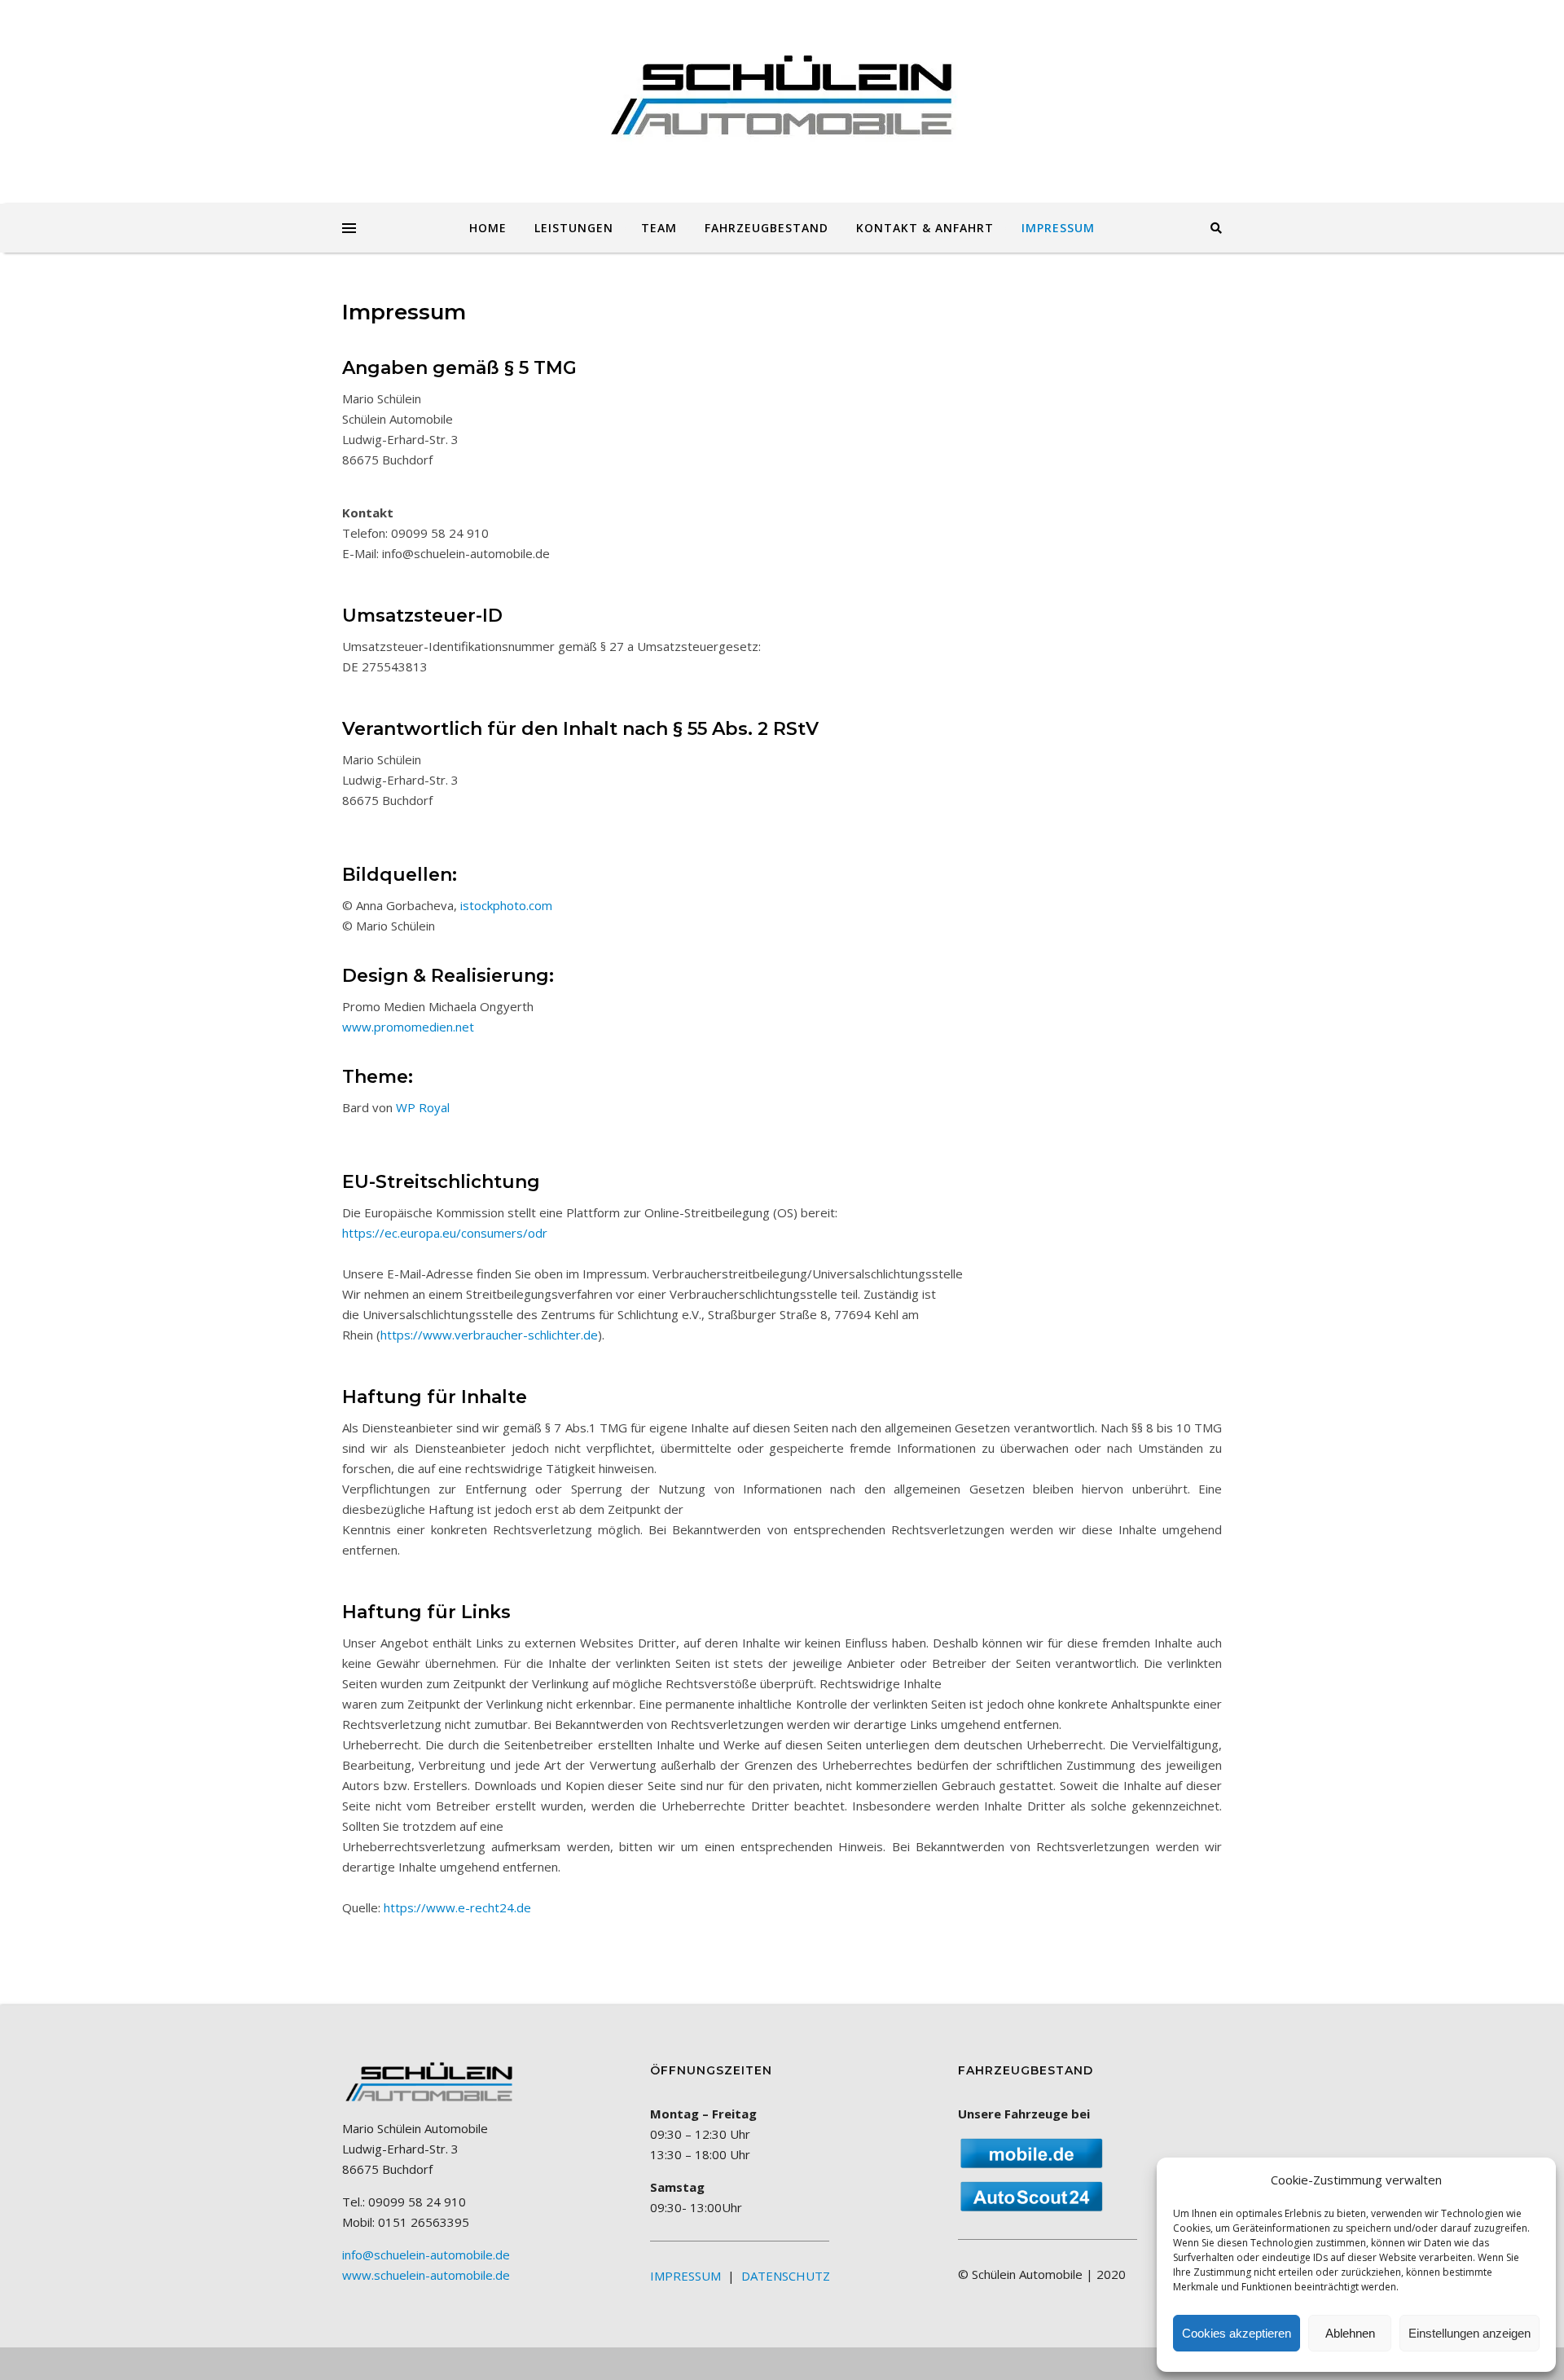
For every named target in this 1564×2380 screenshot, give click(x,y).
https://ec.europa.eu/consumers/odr (445, 1233)
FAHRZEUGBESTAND (767, 228)
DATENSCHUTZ (786, 2276)
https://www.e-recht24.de (457, 1907)
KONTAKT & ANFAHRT (925, 228)
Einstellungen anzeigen (1470, 2333)
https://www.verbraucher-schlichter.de (489, 1335)
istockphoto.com (506, 905)
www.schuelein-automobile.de (426, 2275)
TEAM (659, 228)
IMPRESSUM (1058, 228)
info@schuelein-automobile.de (426, 2255)
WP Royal (423, 1107)
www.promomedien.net (408, 1027)
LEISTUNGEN (574, 228)
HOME (488, 228)
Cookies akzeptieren (1237, 2333)
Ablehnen (1350, 2333)
